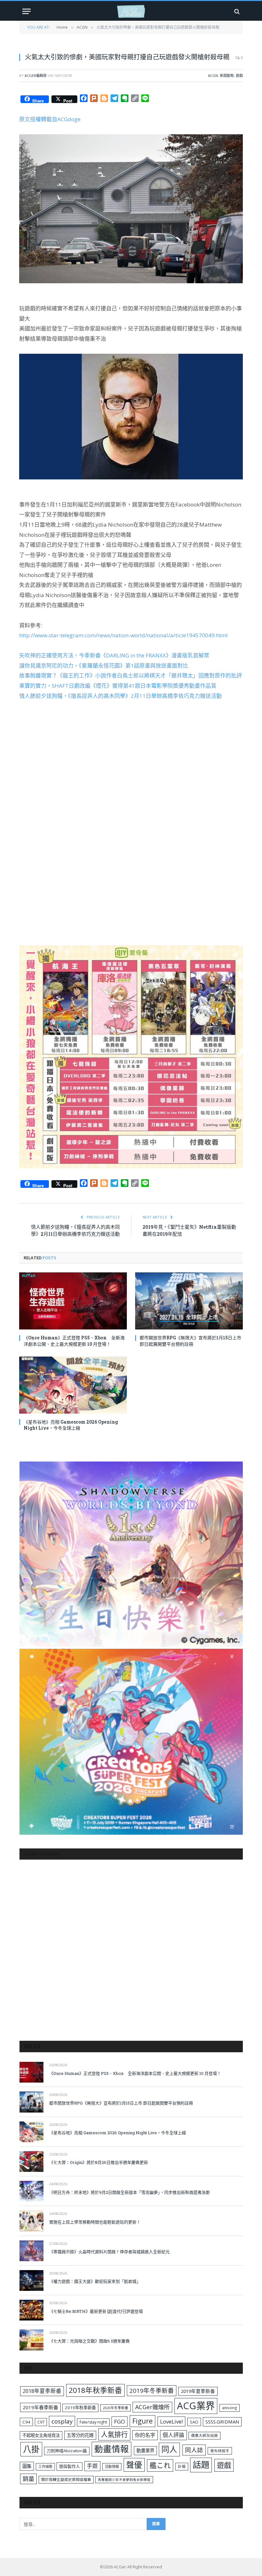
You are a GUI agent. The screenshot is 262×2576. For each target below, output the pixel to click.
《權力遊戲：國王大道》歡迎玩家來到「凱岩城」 (95, 2281)
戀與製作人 (69, 2466)
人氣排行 (114, 2434)
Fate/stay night (93, 2422)
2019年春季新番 (40, 2407)
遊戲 (239, 75)
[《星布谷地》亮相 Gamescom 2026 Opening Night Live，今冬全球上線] (73, 1385)
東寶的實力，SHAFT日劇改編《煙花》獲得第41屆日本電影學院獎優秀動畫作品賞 (118, 686)
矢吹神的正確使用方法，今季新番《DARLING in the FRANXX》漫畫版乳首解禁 (114, 655)
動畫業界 (145, 2450)
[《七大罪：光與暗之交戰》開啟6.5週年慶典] (31, 2340)
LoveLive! (171, 2421)
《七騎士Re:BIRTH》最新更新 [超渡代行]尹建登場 (96, 2311)
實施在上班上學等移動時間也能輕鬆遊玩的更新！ (95, 2222)
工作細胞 (45, 2466)
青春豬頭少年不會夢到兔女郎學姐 (124, 2480)
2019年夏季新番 (198, 2391)
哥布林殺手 (220, 2451)
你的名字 (145, 2435)
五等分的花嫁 (80, 2435)
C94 (26, 2422)
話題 (201, 2465)
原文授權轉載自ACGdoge (50, 119)
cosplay (62, 2421)
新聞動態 (227, 75)
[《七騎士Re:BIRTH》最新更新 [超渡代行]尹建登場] (31, 2310)
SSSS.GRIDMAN (222, 2422)
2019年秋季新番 (80, 2408)
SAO (194, 2422)
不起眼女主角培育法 (41, 2435)
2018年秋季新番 (95, 2390)
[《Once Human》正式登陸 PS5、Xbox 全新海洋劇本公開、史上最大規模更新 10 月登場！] (73, 1301)
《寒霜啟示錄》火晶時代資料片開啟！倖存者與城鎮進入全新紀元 (109, 2252)
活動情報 (112, 2466)
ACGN (213, 75)
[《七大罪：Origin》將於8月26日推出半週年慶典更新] (31, 2161)
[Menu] (27, 11)
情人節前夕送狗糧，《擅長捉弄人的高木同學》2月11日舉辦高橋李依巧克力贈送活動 (120, 696)
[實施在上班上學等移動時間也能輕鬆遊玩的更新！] (31, 2221)
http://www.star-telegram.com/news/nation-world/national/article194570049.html (123, 635)
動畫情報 (112, 2449)
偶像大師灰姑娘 (204, 2435)
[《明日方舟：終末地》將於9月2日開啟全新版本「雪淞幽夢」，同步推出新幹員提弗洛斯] (31, 2191)
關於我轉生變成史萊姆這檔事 (66, 2479)
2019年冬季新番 (152, 2391)
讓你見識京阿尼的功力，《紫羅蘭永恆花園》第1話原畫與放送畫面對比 (104, 666)
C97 (41, 2422)
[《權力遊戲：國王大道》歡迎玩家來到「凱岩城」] (31, 2280)
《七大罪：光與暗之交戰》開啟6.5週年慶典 (89, 2341)
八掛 (31, 2449)
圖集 (27, 2466)
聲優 (134, 2465)
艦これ (160, 2465)
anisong (230, 2408)
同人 (169, 2449)
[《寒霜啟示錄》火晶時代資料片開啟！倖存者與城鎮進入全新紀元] (31, 2251)
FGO (119, 2421)
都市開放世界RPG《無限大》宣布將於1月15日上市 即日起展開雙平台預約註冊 (190, 1341)
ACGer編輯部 (36, 75)
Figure (143, 2421)
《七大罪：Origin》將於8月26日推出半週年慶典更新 (99, 2162)
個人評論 (173, 2435)
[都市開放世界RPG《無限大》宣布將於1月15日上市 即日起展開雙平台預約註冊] (189, 1301)
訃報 (182, 2466)
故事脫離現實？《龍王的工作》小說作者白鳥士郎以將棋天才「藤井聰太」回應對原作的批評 (131, 675)
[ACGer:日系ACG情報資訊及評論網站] (131, 11)
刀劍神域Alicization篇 (67, 2451)
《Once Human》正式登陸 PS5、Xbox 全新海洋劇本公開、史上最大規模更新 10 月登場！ (74, 1341)
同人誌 (194, 2450)
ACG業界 (196, 2406)
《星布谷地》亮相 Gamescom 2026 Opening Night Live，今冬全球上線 (71, 1425)
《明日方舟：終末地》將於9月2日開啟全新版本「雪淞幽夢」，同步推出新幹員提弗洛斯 (130, 2192)
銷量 (28, 2479)
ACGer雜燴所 (152, 2407)
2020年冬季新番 (116, 2408)
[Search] (236, 11)
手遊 (92, 2466)
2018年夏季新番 (42, 2391)
